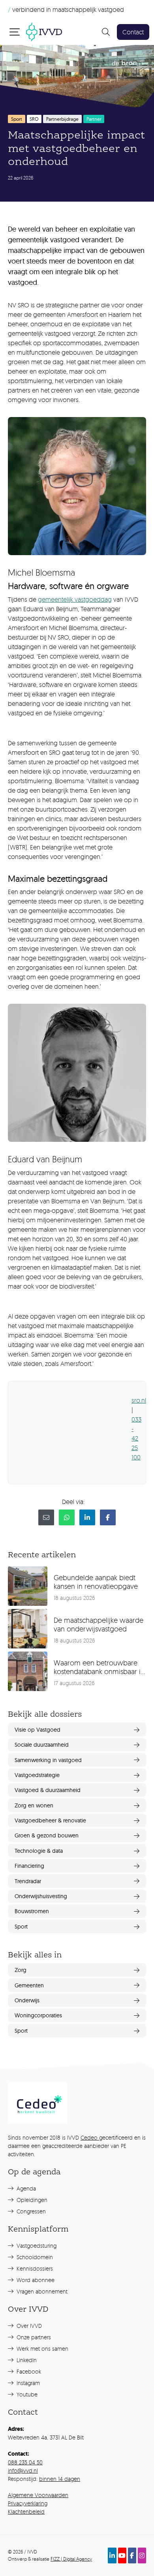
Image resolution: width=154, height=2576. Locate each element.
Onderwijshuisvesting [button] (41, 1896)
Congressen (30, 2211)
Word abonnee (35, 2280)
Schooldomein (34, 2257)
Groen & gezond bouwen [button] (47, 1835)
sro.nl (139, 1400)
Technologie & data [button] (39, 1851)
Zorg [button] (21, 1970)
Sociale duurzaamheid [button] (42, 1745)
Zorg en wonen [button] (34, 1805)
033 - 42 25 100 (136, 1438)
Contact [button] (133, 32)
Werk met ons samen (42, 2349)
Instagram (27, 2383)
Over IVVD (28, 2326)
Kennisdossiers (34, 2268)
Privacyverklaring (28, 2503)
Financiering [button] (29, 1866)
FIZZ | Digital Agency (71, 2559)
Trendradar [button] (28, 1881)
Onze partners (33, 2337)
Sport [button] (21, 1927)
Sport (17, 119)
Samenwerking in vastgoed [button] (48, 1760)
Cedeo (90, 2137)
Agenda (25, 2188)
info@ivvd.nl (23, 2470)
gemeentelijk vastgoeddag (75, 599)
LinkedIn (26, 2360)
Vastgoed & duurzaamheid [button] (48, 1790)
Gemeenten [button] (29, 1985)
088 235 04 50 (25, 2462)
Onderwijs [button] (27, 2000)
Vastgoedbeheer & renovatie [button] (50, 1820)
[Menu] (15, 32)
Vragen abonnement (41, 2291)
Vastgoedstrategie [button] (37, 1775)
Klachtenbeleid (26, 2511)
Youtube (26, 2394)
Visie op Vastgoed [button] (38, 1730)
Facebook (28, 2371)
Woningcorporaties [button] (38, 2015)
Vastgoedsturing (36, 2246)
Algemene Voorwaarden (38, 2495)
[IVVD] (44, 31)
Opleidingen (31, 2200)
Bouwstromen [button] (32, 1911)
